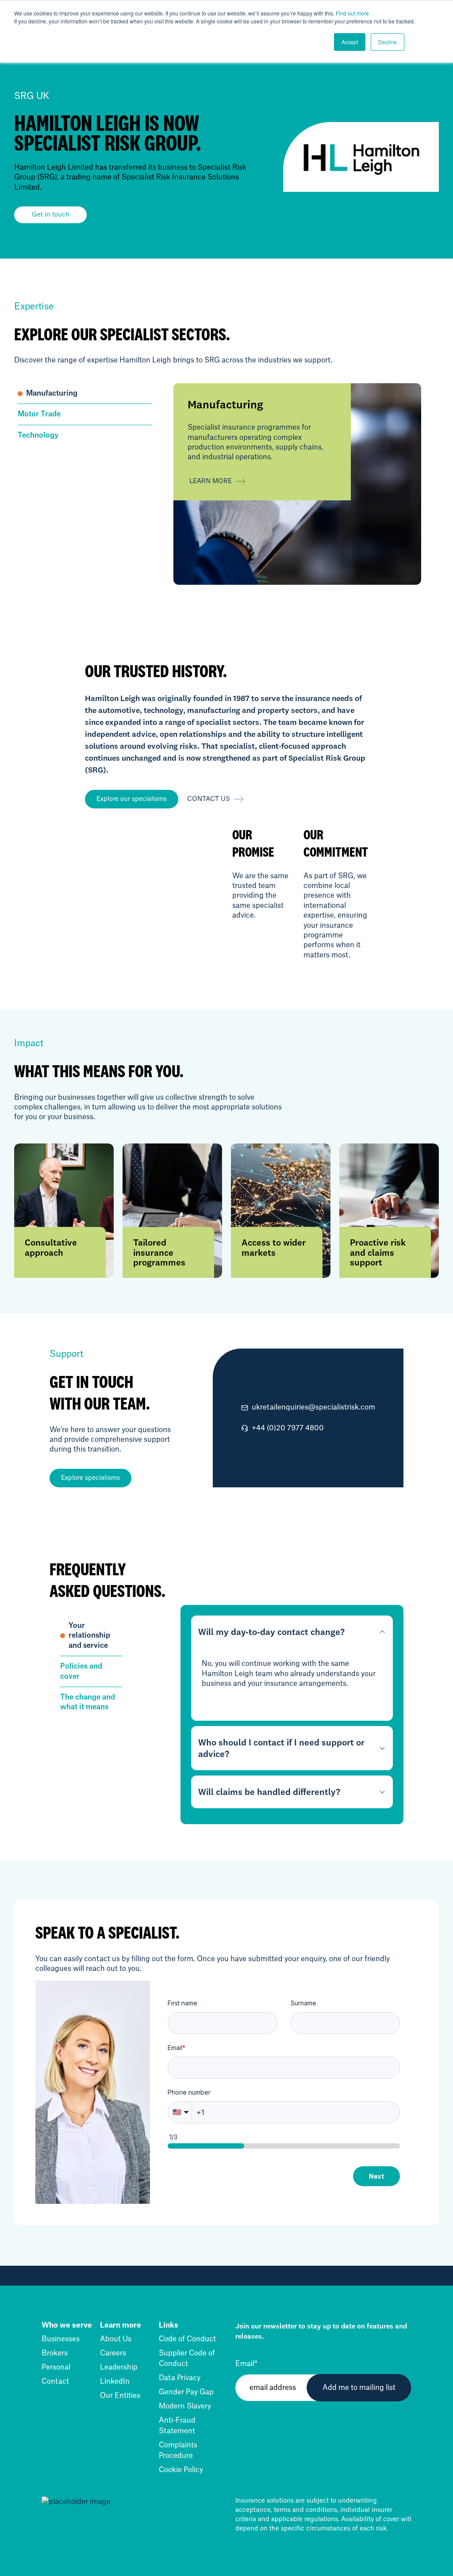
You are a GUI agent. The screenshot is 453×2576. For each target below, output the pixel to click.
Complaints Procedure (178, 2450)
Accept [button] (350, 42)
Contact (55, 2382)
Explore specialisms (90, 1478)
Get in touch (51, 215)
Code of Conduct (187, 2339)
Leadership (119, 2367)
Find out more (352, 13)
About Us (116, 2339)
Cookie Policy (181, 2470)
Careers (113, 2353)
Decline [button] (388, 42)
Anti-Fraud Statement (177, 2426)
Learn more (211, 481)
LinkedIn (115, 2382)
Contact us (209, 799)
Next (376, 2176)
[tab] (85, 394)
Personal (56, 2367)
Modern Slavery (185, 2406)
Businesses (61, 2339)
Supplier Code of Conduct (187, 2359)
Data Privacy (180, 2378)
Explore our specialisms (132, 799)
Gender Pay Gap (186, 2392)
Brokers (55, 2353)
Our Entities (120, 2396)
